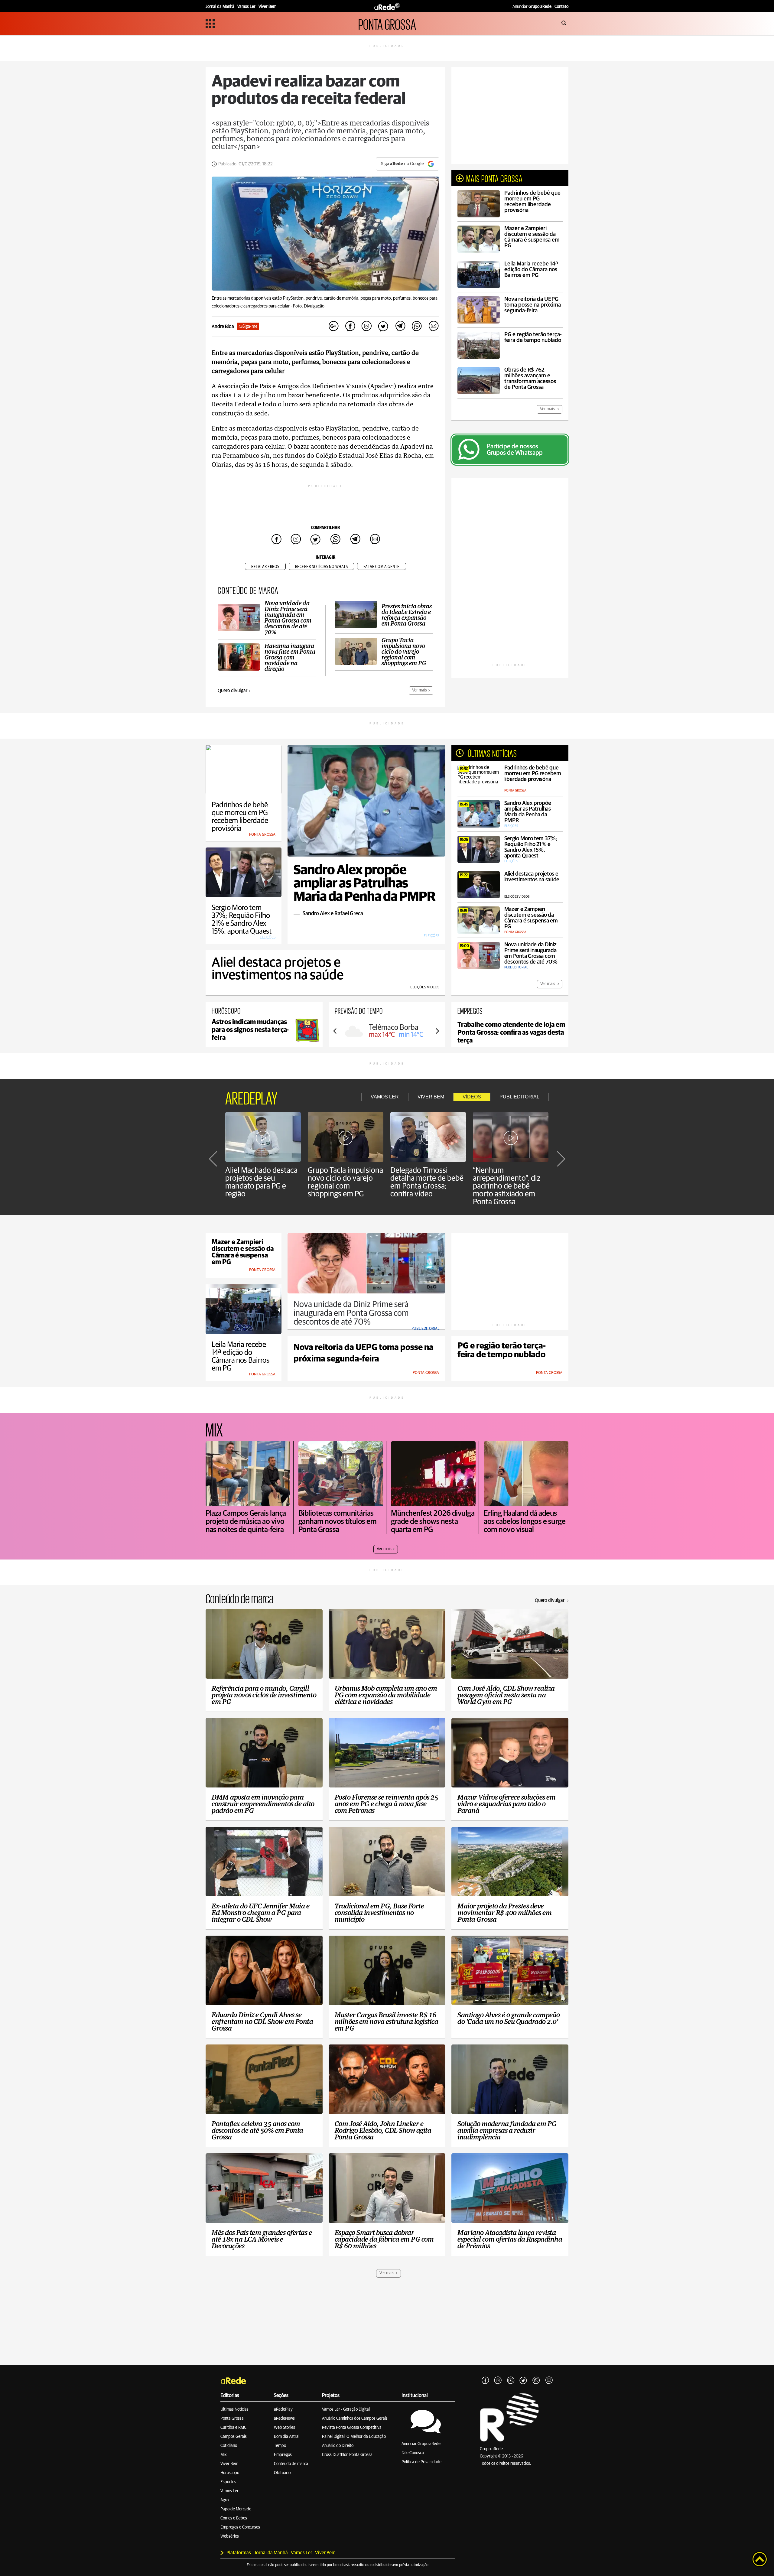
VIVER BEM (431, 1097)
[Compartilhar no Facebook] (350, 326)
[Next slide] (437, 1031)
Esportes (228, 2482)
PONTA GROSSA (387, 23)
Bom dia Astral (287, 2437)
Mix (224, 2455)
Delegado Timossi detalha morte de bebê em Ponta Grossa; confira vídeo (427, 1182)
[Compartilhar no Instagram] (367, 326)
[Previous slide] (335, 1031)
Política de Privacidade (421, 2462)
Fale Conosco (413, 2453)
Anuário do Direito (338, 2446)
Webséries (230, 2536)
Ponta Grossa (232, 2418)
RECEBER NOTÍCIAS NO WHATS (322, 567)
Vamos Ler (229, 2491)
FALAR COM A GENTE (382, 567)
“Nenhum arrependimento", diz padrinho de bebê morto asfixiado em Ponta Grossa (507, 1186)
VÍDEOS (472, 1097)
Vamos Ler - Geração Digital (346, 2409)
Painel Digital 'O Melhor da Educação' (354, 2437)
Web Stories (285, 2428)
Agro (224, 2500)
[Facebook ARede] (485, 2381)
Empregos (283, 2455)
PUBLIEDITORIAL (519, 1097)
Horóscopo (230, 2473)
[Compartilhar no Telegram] (400, 326)
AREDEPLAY (251, 1097)
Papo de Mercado (236, 2509)
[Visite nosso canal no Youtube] (511, 2381)
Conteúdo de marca (291, 2464)
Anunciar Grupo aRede (421, 2444)
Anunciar (532, 7)
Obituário (282, 2473)
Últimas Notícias (234, 2409)
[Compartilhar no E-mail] (433, 326)
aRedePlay (283, 2409)
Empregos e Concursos (240, 2527)
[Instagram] (498, 2381)
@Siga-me (248, 326)
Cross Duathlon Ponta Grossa (347, 2455)
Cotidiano (229, 2446)
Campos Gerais (234, 2437)
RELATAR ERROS (265, 567)
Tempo (280, 2446)
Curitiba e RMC (233, 2428)
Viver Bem (229, 2464)
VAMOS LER (385, 1097)
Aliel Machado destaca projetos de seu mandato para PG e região (261, 1182)
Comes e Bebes (234, 2518)
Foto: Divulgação (309, 306)
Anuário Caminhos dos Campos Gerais (355, 2418)
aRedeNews (284, 2418)
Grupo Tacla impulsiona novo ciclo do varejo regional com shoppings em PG (345, 1182)
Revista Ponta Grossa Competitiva (352, 2428)
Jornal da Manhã (271, 2553)
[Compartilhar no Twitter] (383, 326)
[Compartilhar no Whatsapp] (417, 326)
